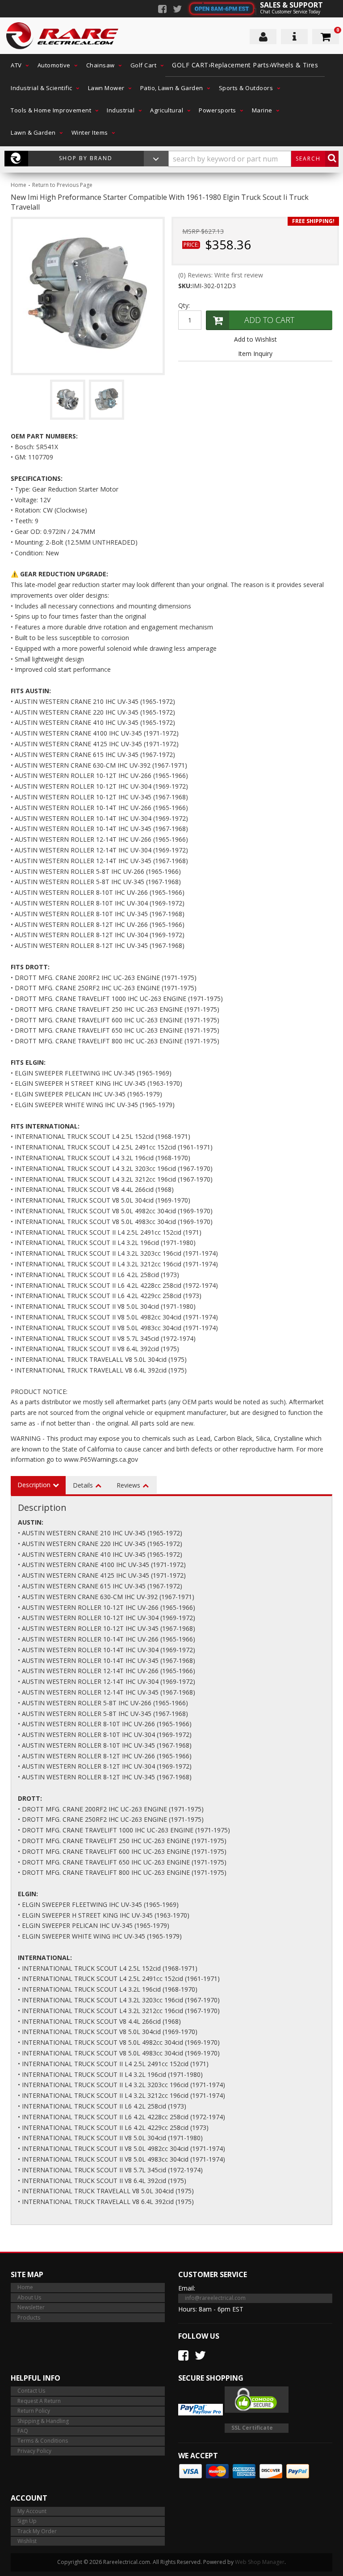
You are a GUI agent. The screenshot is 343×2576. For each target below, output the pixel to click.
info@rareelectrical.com (215, 2298)
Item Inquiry (255, 354)
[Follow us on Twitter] (177, 10)
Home (19, 185)
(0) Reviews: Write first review (221, 275)
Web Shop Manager (260, 2562)
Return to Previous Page (62, 185)
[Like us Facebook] (162, 10)
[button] (17, 65)
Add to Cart (269, 320)
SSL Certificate (252, 2428)
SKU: (185, 286)
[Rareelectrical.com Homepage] (63, 36)
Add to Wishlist (255, 339)
